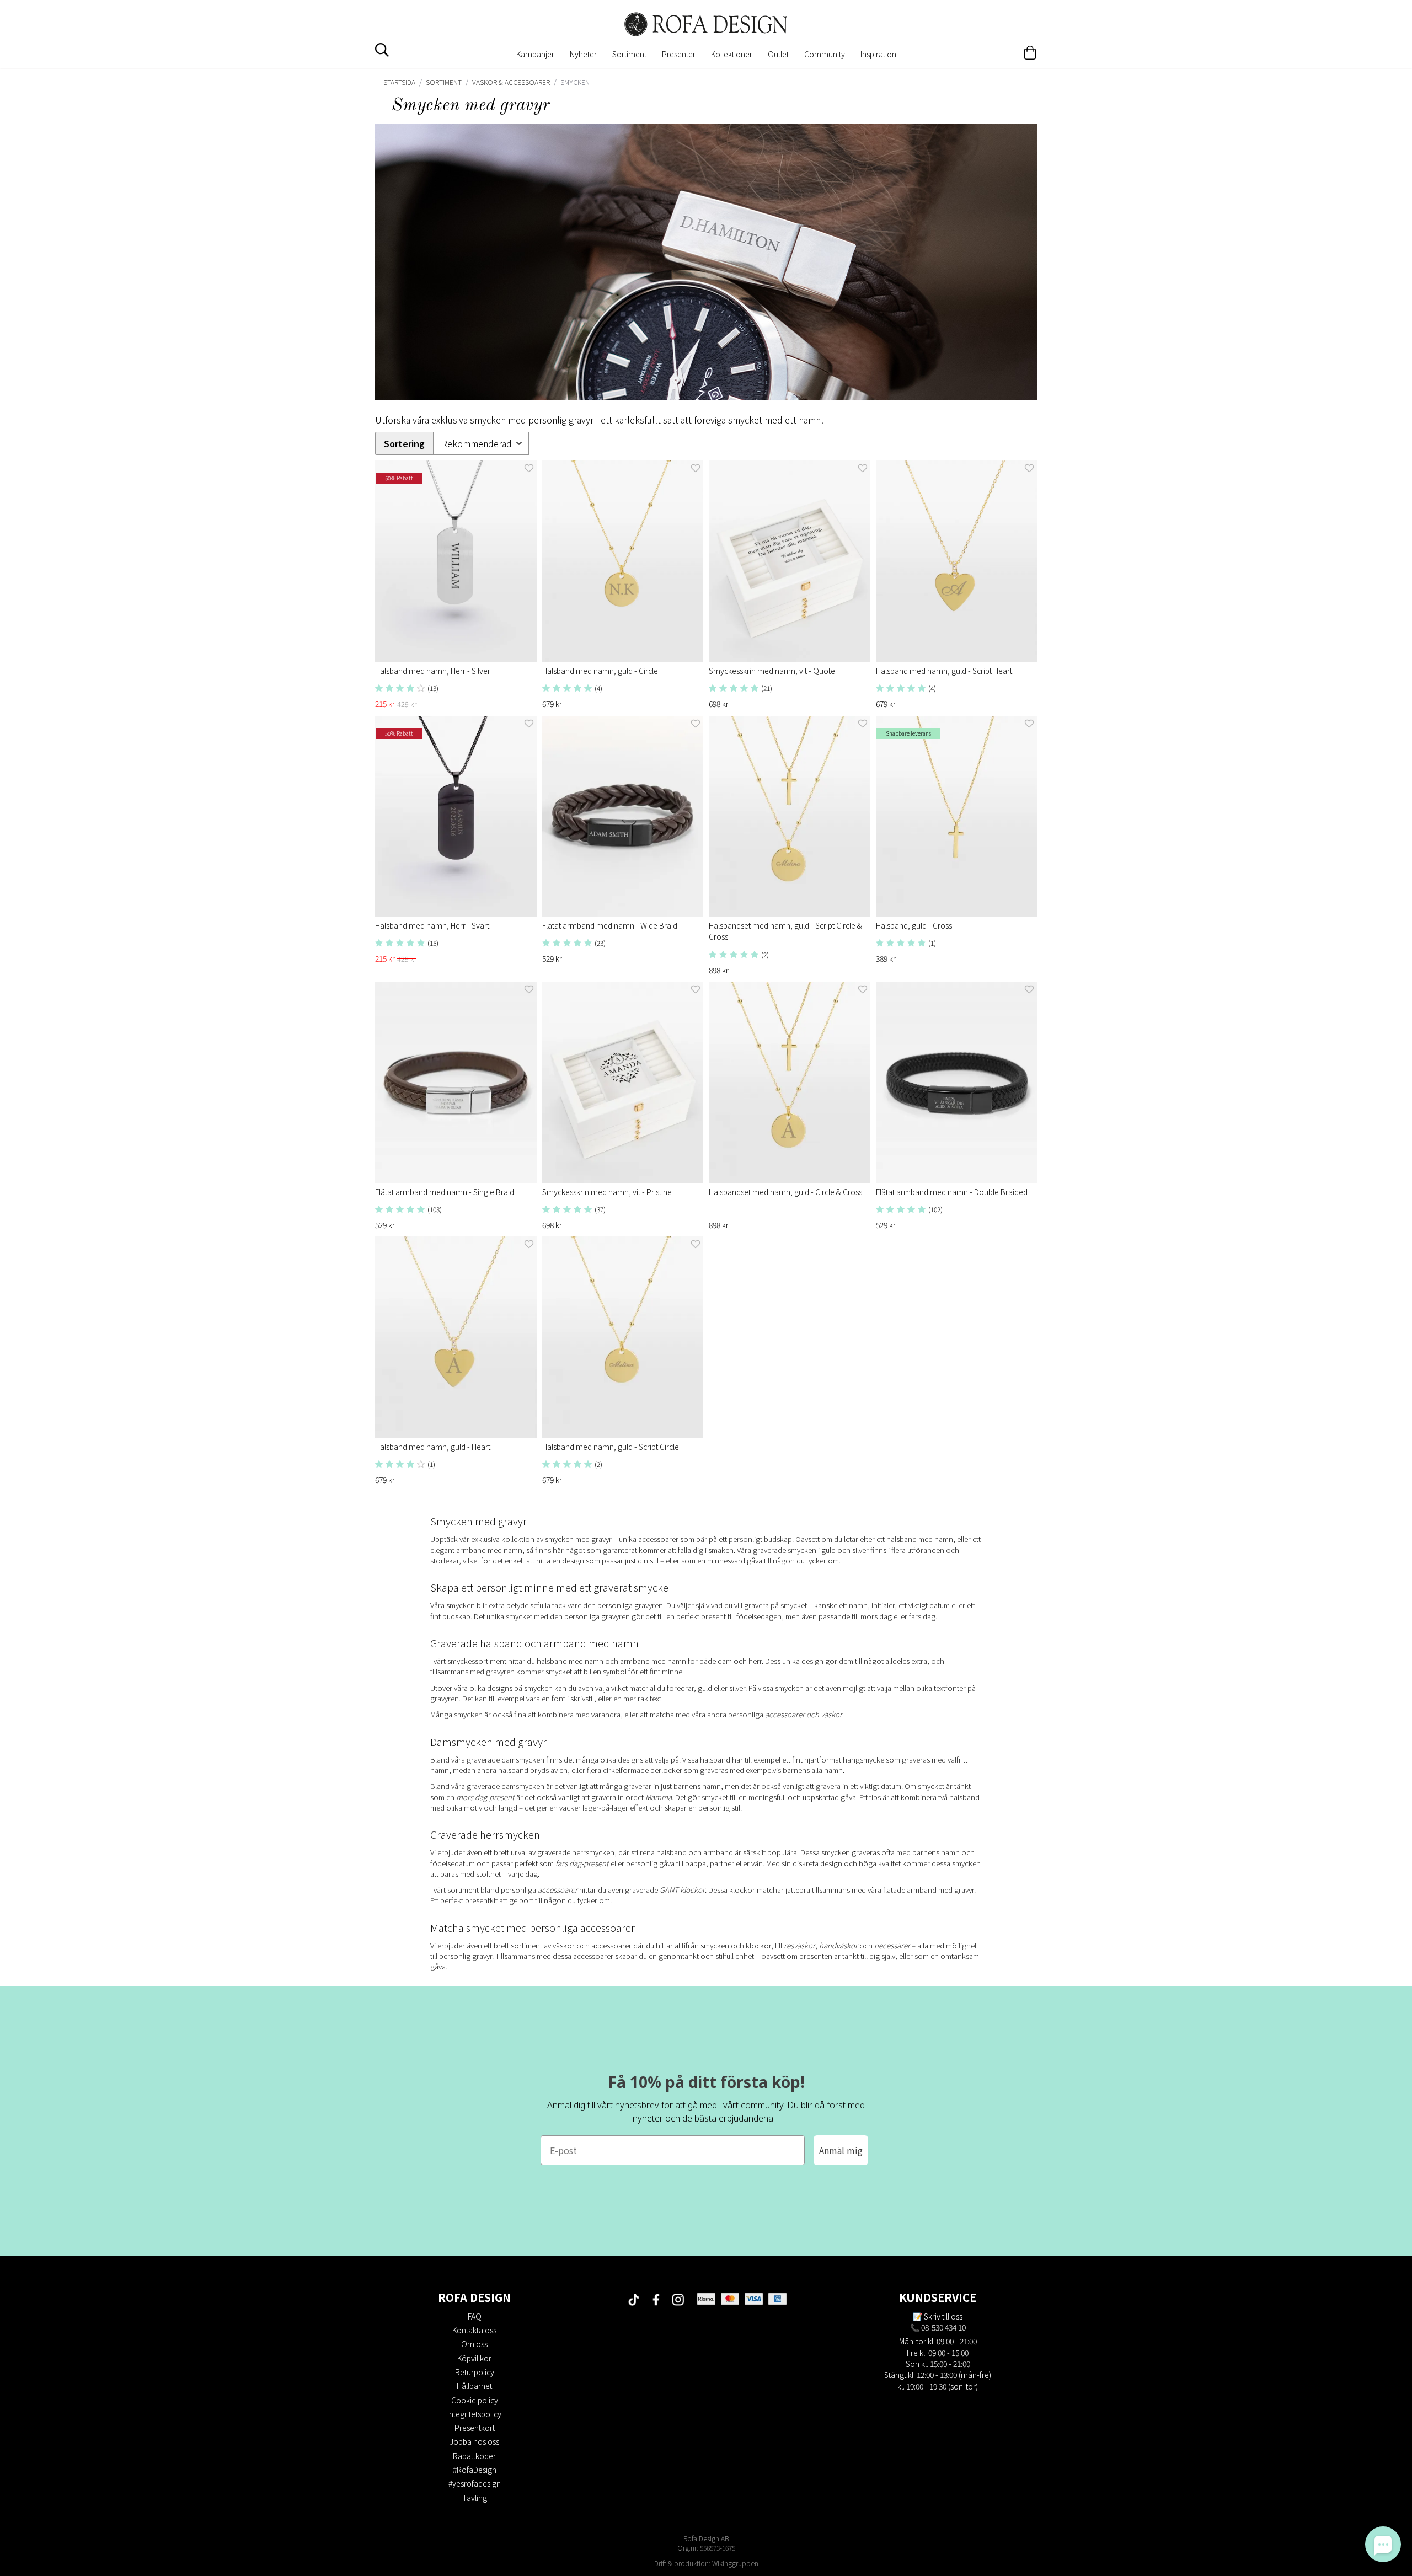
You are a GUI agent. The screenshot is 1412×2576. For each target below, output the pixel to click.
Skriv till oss (943, 2316)
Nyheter (583, 54)
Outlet (778, 54)
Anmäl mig (841, 2150)
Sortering (404, 444)
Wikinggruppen (735, 2563)
